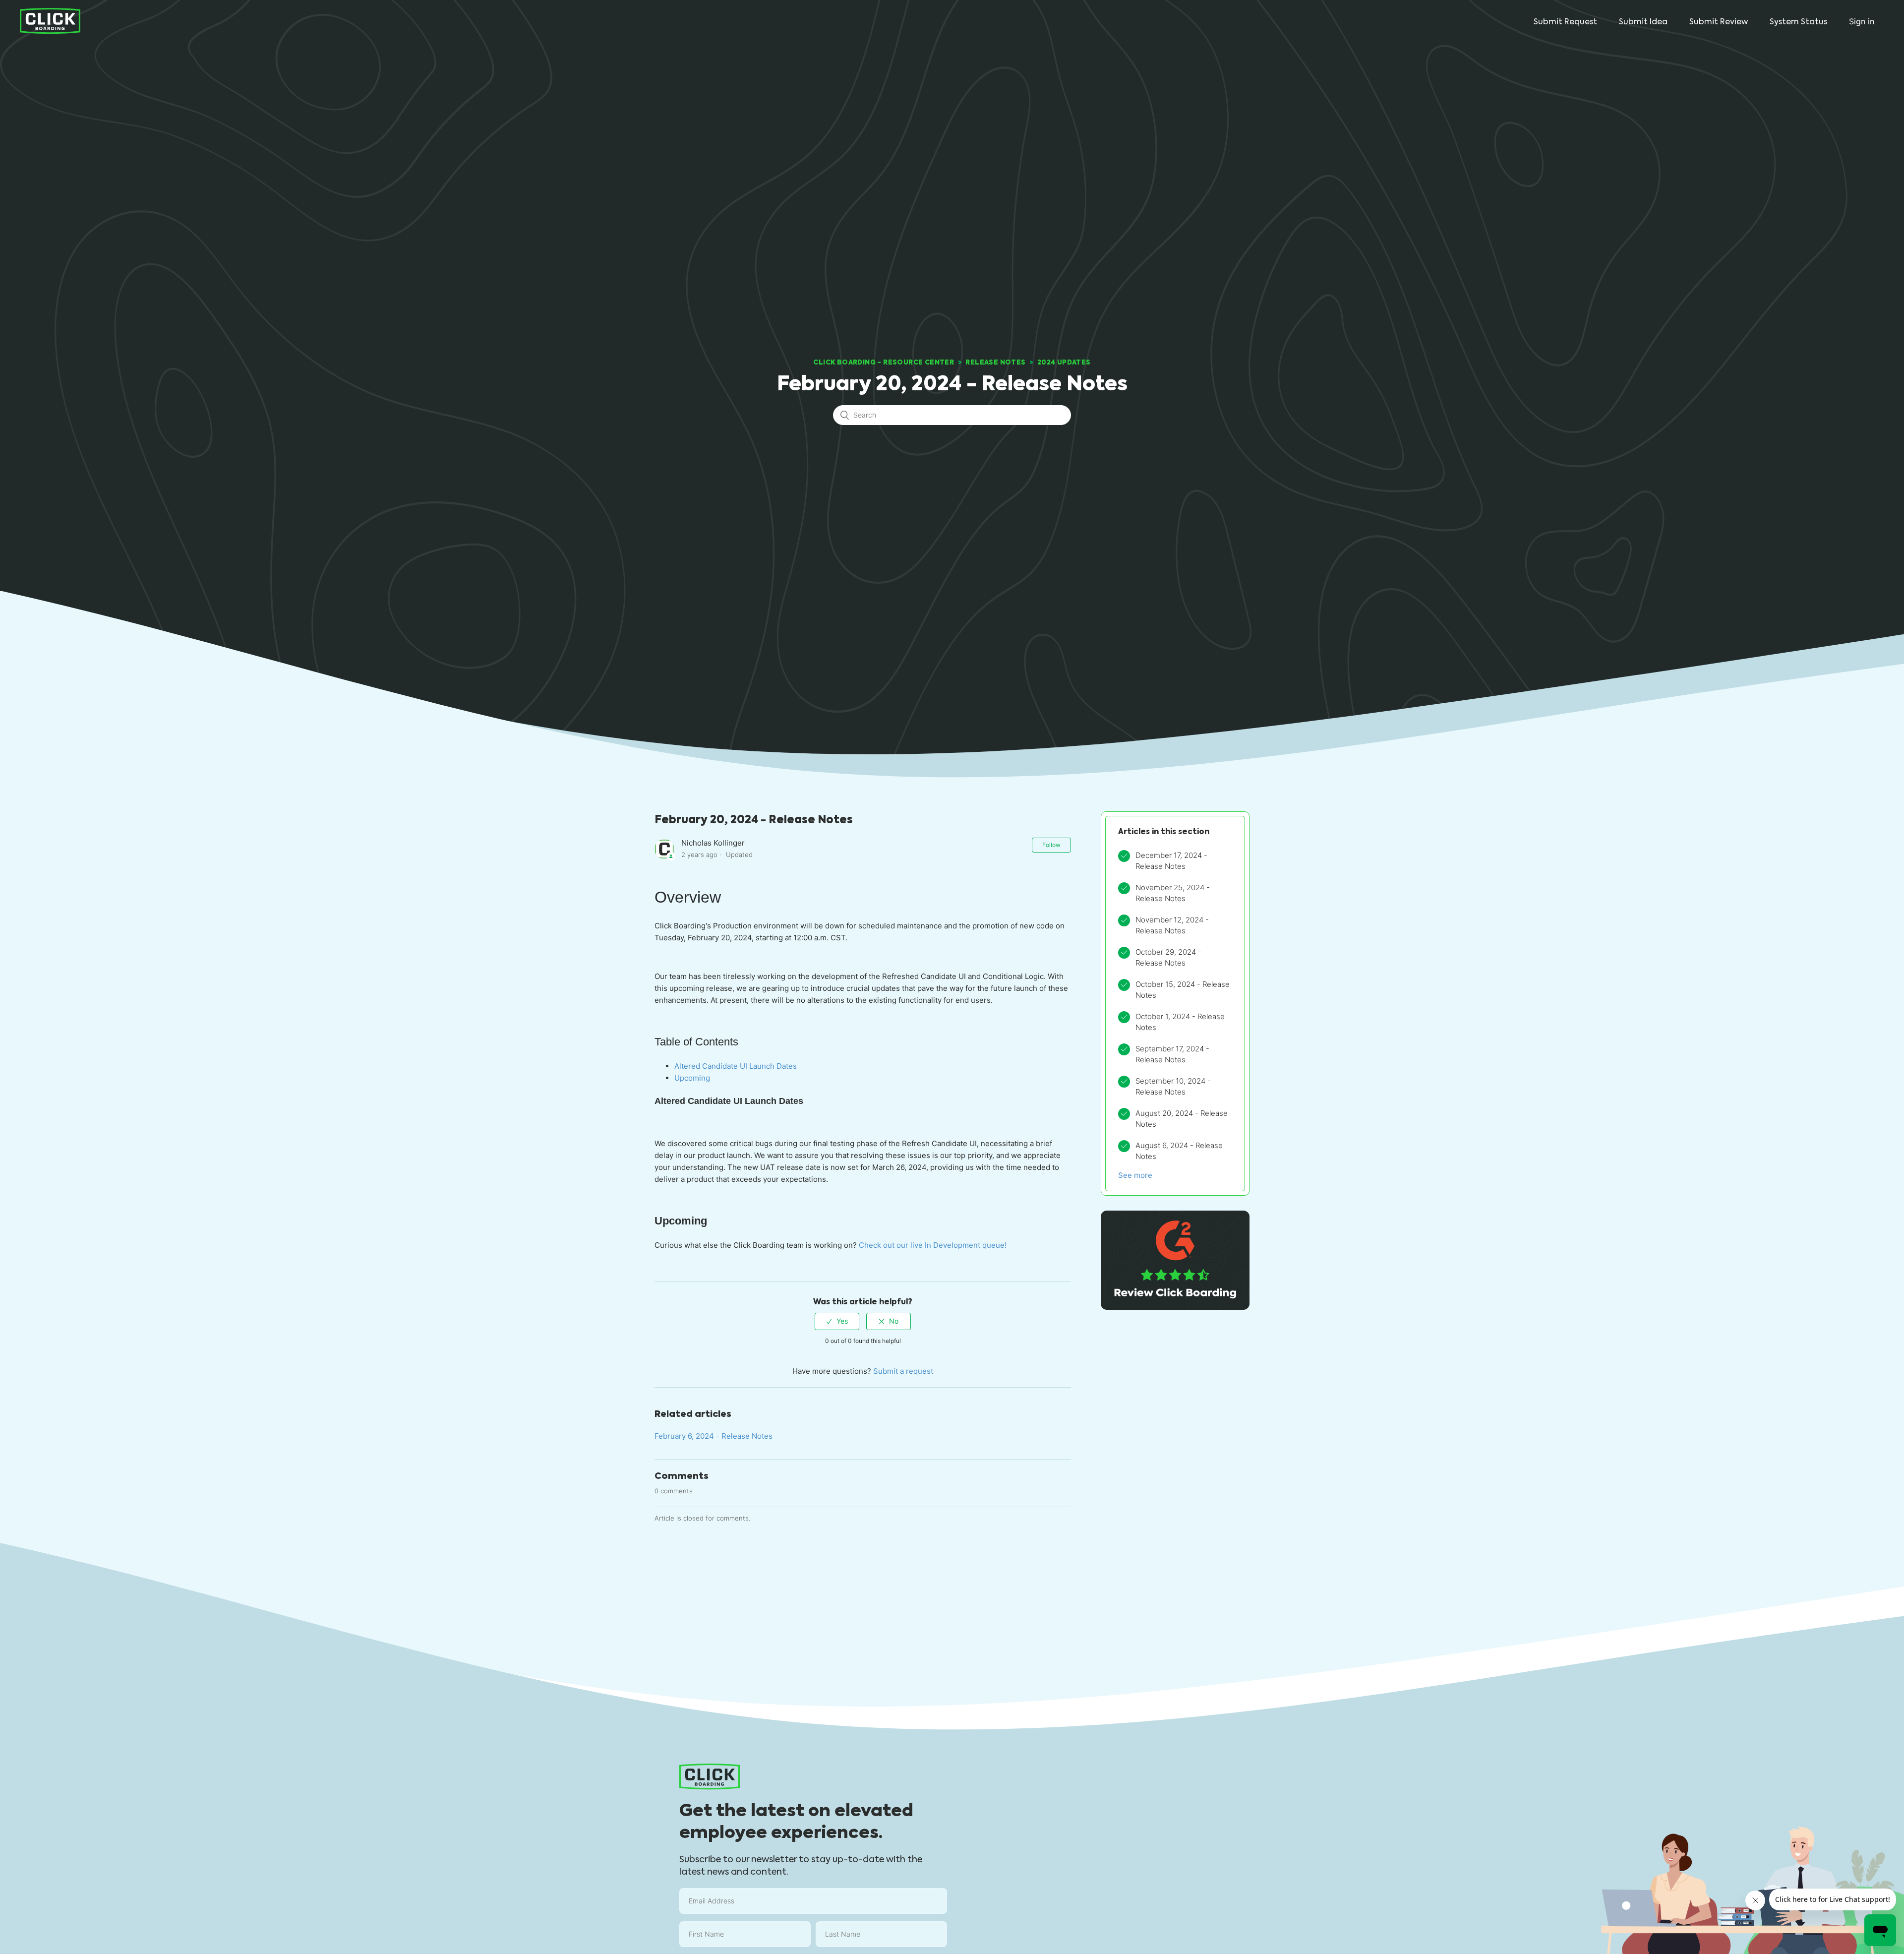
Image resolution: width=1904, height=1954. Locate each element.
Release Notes (995, 362)
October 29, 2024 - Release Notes (1168, 958)
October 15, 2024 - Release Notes (1183, 990)
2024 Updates (1064, 362)
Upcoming (692, 1078)
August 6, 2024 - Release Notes (1179, 1151)
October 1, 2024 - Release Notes (1180, 1022)
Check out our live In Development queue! (933, 1245)
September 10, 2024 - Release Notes (1173, 1087)
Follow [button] (1051, 845)
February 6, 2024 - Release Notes (714, 1436)
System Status (1798, 22)
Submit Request (1565, 22)
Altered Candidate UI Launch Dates (736, 1066)
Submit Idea (1643, 22)
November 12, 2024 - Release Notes (1172, 925)
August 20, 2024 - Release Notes (1182, 1119)
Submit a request (903, 1371)
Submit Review (1719, 22)
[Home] (50, 21)
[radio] (837, 1321)
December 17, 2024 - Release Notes (1171, 861)
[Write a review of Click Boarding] (1175, 1307)
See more (1135, 1175)
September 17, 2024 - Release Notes (1172, 1054)
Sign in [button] (1862, 21)
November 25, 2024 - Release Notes (1173, 893)
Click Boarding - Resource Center (884, 362)
